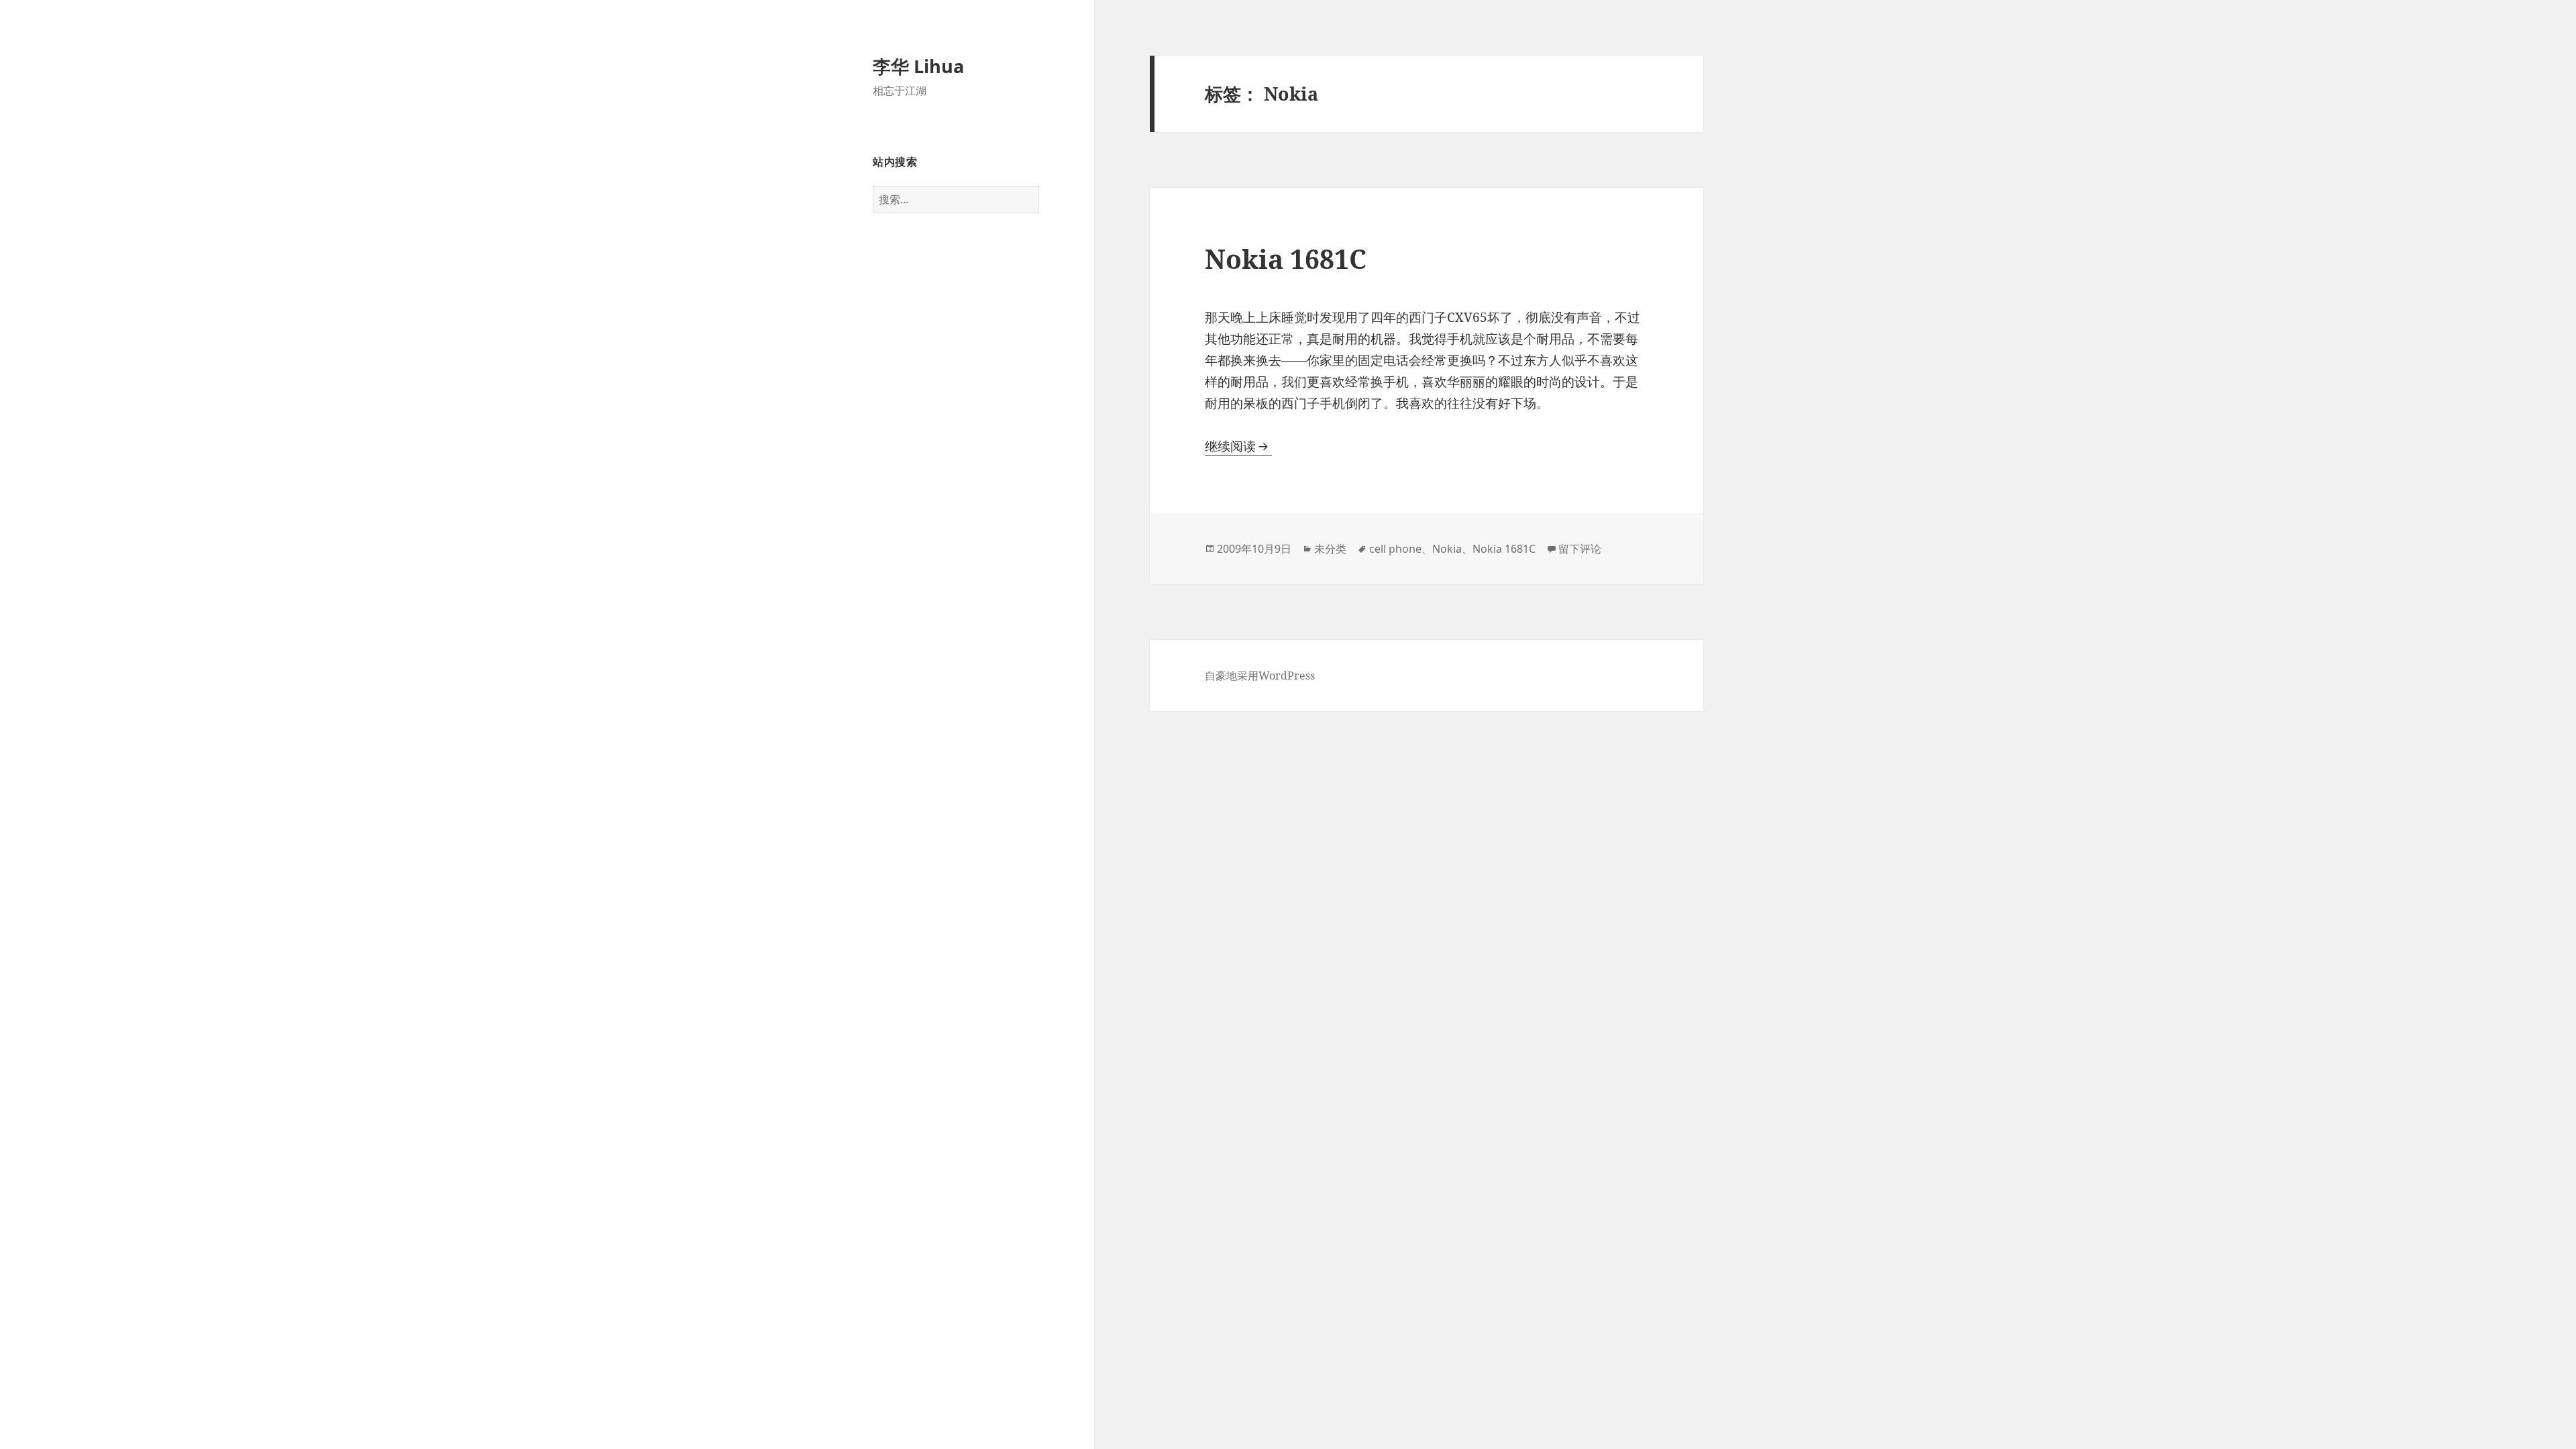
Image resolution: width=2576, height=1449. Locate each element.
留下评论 (1580, 549)
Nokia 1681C (1286, 259)
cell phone (1395, 549)
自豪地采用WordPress (1260, 676)
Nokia (1447, 549)
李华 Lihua (918, 66)
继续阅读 (1238, 446)
